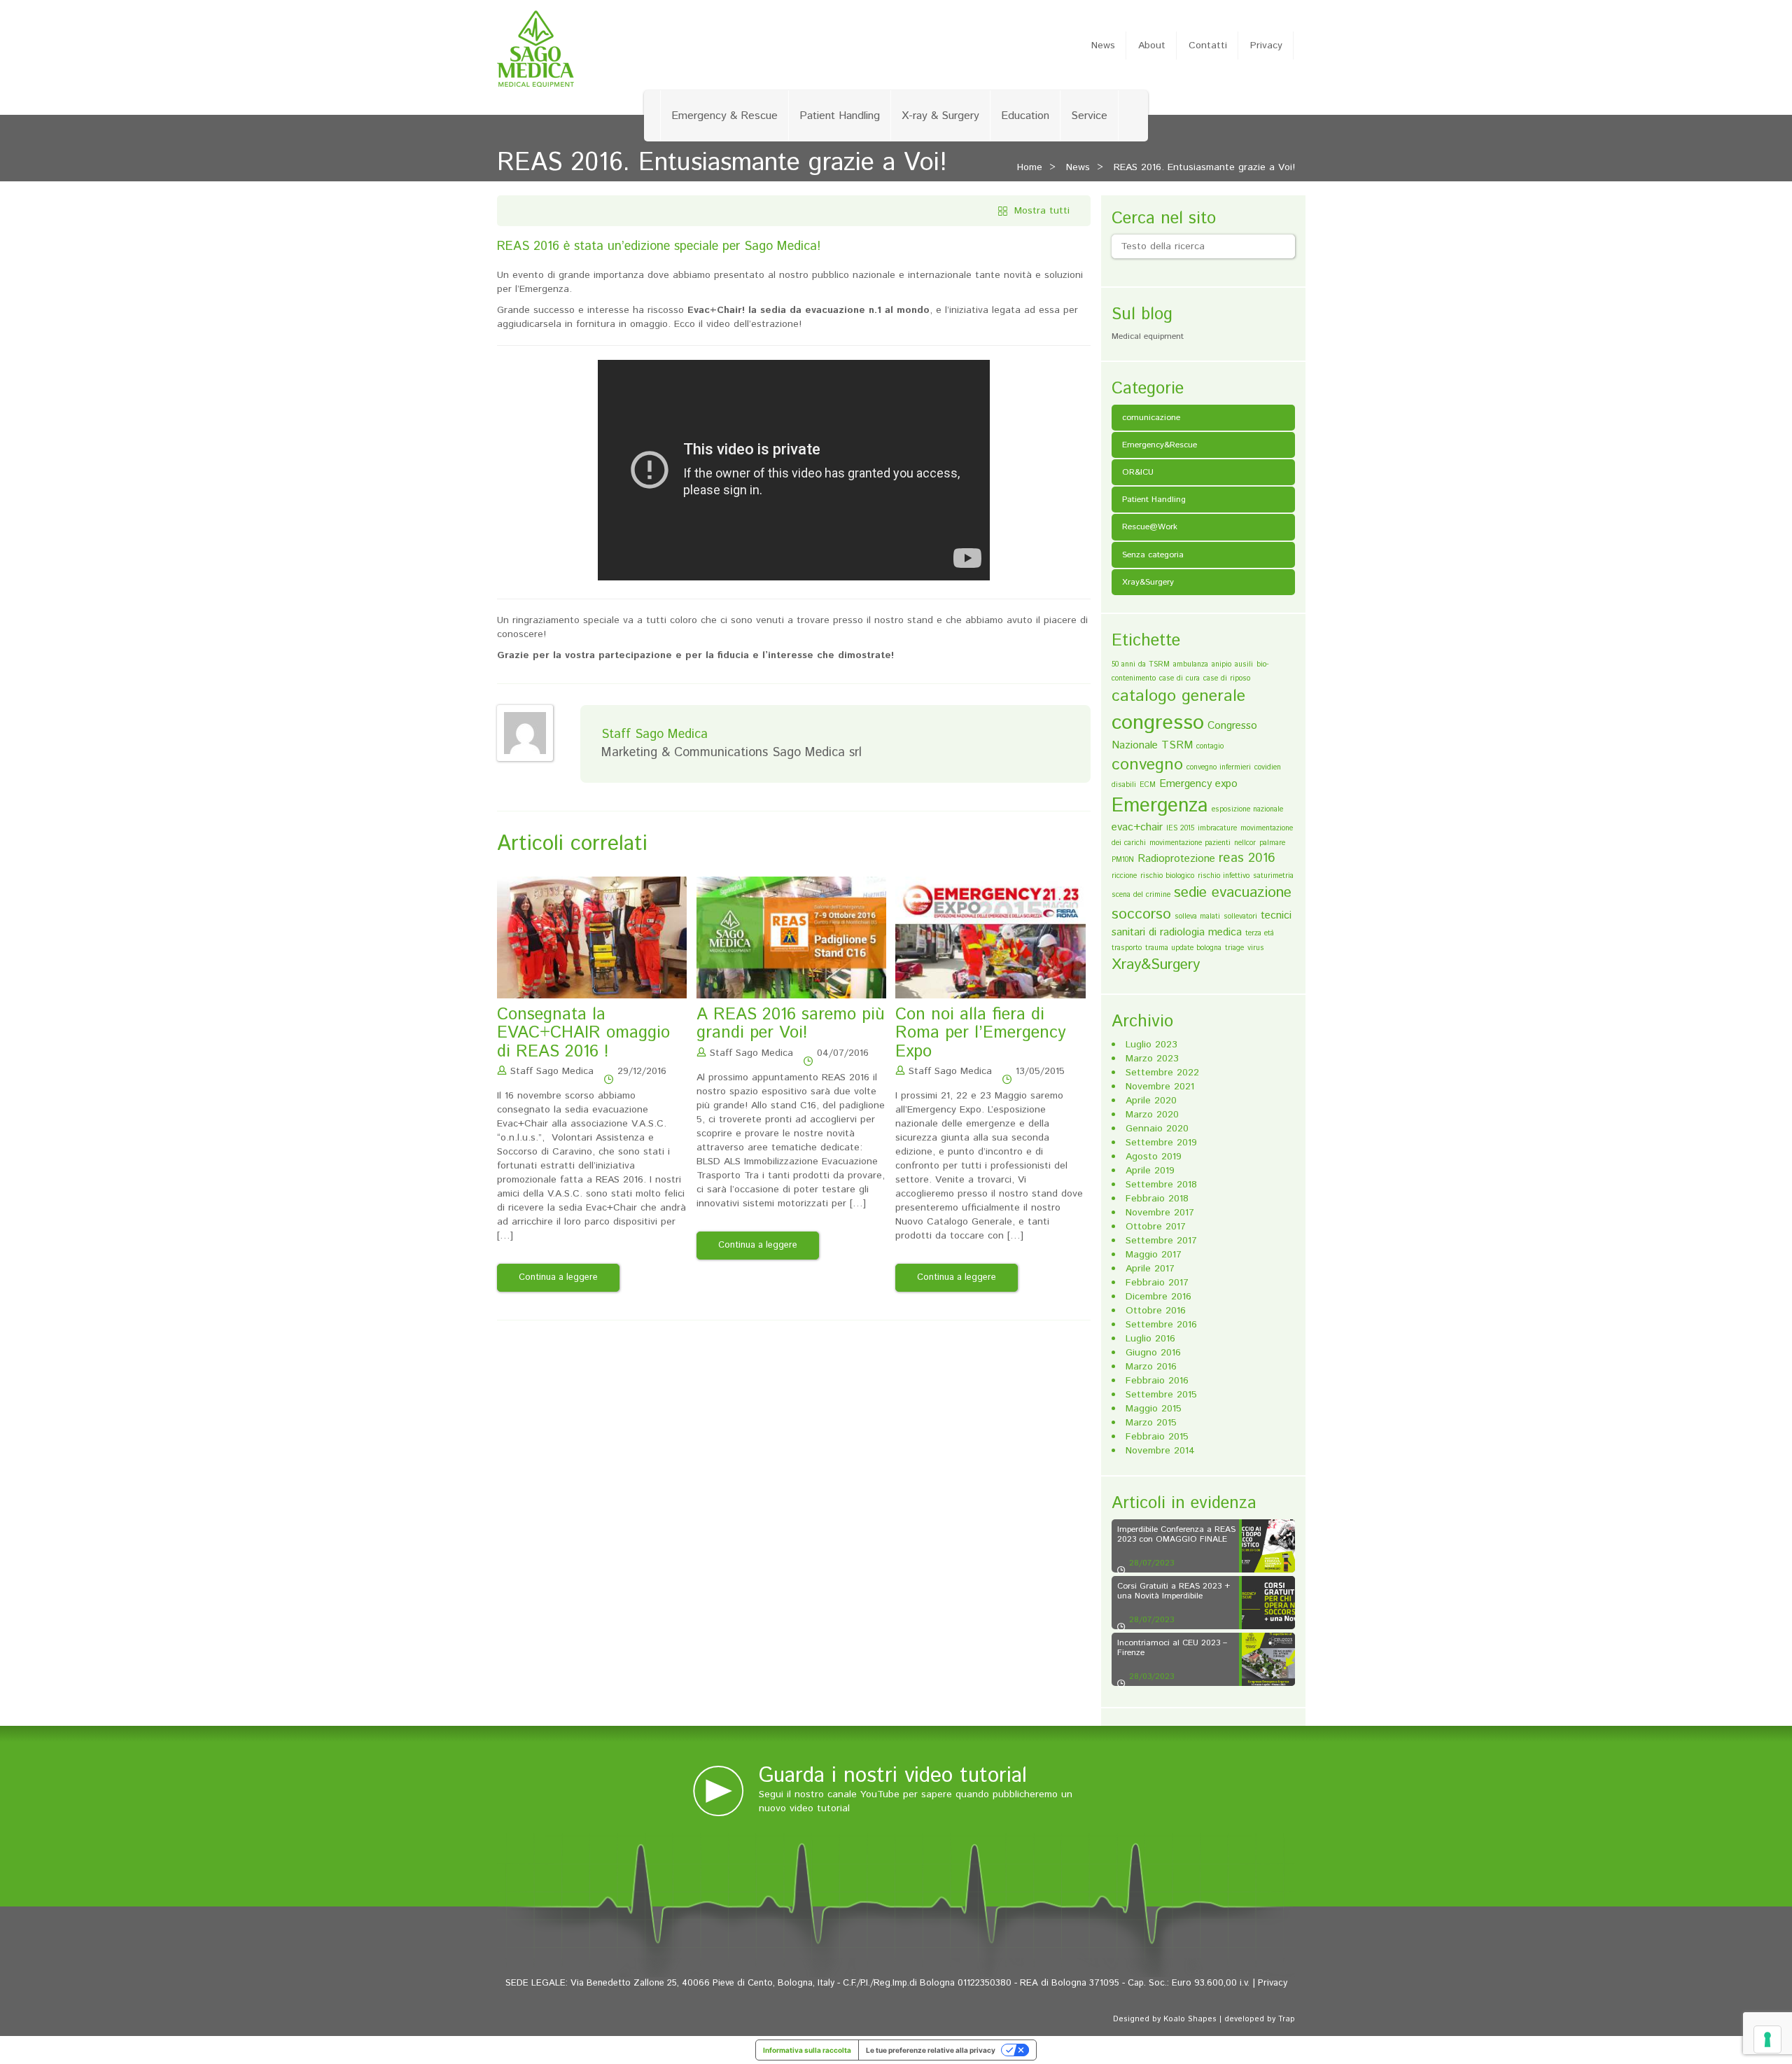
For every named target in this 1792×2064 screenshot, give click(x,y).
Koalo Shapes (1190, 2019)
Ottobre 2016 (1156, 1311)
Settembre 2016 (1161, 1325)
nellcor (1245, 843)
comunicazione (1151, 418)
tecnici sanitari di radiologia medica (1202, 924)
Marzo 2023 (1152, 1059)
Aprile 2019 (1150, 1171)
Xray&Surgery (1148, 582)
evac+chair (1137, 827)
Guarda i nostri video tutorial (893, 1776)
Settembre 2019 (1161, 1143)
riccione (1124, 876)
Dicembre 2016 (1158, 1297)
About (1152, 46)
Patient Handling (840, 116)
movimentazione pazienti (1190, 843)
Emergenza (1160, 806)
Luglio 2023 (1151, 1045)
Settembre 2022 (1162, 1073)
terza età (1260, 933)
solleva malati (1197, 916)
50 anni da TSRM (1141, 664)
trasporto (1127, 948)
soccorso (1141, 914)
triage (1234, 948)
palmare (1272, 843)
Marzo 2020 (1152, 1115)
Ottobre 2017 (1156, 1227)
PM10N (1123, 860)
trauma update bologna (1183, 948)
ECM (1148, 785)
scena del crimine (1141, 895)
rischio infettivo (1224, 876)
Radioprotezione (1176, 859)
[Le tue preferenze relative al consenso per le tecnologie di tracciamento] (1767, 2039)
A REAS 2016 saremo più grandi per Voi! (791, 1024)
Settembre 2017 (1161, 1241)
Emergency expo (1198, 784)
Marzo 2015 (1151, 1423)
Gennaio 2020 (1157, 1129)
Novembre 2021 (1160, 1087)
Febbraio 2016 (1157, 1381)
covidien (1268, 767)
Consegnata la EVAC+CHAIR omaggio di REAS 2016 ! (583, 1033)
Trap (1287, 2019)
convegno (1147, 765)
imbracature (1217, 828)
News (1103, 46)
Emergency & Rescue (724, 116)
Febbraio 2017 (1157, 1283)
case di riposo (1227, 678)
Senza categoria (1153, 555)
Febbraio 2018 (1157, 1199)
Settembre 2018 (1161, 1185)
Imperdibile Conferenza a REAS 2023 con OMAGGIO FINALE (1176, 1534)
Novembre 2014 (1160, 1451)
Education (1025, 116)
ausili (1244, 664)
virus (1256, 948)
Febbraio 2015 (1157, 1437)
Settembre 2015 (1161, 1395)
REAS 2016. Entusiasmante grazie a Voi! (1204, 167)
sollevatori (1240, 916)
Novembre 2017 (1160, 1213)
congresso (1158, 723)
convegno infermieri (1219, 767)
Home (1030, 167)
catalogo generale (1178, 696)
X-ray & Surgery (940, 116)
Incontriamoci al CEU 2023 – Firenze (1172, 1647)
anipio (1221, 664)
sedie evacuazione (1233, 893)
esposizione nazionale (1247, 809)
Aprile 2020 (1151, 1101)
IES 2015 (1180, 828)
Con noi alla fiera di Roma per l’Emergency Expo (981, 1033)
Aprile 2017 (1150, 1269)
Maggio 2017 (1154, 1255)
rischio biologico (1167, 876)
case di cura (1179, 678)
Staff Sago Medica (552, 1071)
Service (1089, 116)
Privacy (1266, 46)
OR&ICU (1138, 472)
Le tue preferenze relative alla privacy (931, 2050)
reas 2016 (1247, 858)
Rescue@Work (1150, 527)
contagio (1210, 746)
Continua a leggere (558, 1277)
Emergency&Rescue (1160, 445)
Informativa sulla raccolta (807, 2050)
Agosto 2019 (1154, 1157)
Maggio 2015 (1154, 1409)
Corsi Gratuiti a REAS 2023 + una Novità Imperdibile (1174, 1591)
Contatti (1208, 46)
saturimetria (1273, 876)
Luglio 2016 (1150, 1339)
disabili (1124, 785)
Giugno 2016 (1153, 1353)
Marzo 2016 (1151, 1367)
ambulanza (1191, 664)
